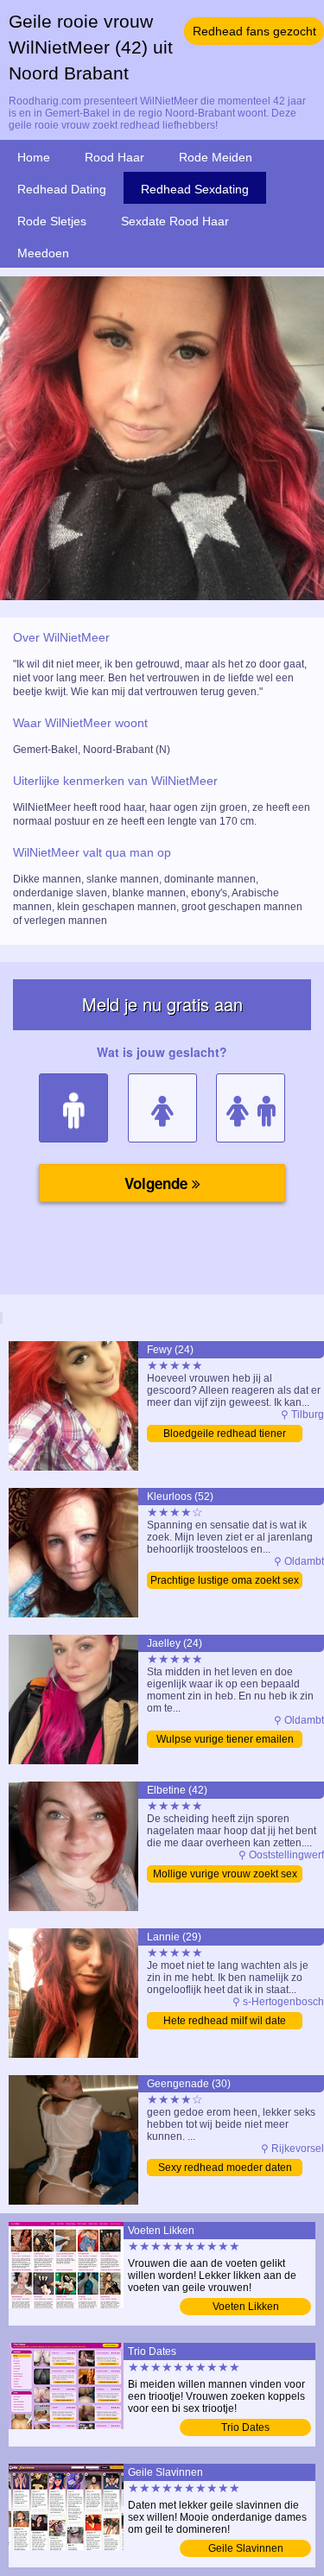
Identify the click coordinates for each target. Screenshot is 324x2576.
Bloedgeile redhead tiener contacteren (225, 1435)
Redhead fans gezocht (254, 31)
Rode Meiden (216, 157)
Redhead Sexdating (195, 189)
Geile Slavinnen (246, 2548)
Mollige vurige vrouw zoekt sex (225, 1874)
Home (34, 157)
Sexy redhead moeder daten (225, 2168)
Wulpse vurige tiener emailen (225, 1739)
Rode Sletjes (52, 221)
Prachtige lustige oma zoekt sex (225, 1580)
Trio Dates (245, 2427)
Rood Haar (114, 157)
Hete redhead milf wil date (225, 2021)
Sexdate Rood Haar (175, 221)
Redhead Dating (62, 189)
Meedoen (43, 253)
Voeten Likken (246, 2307)
